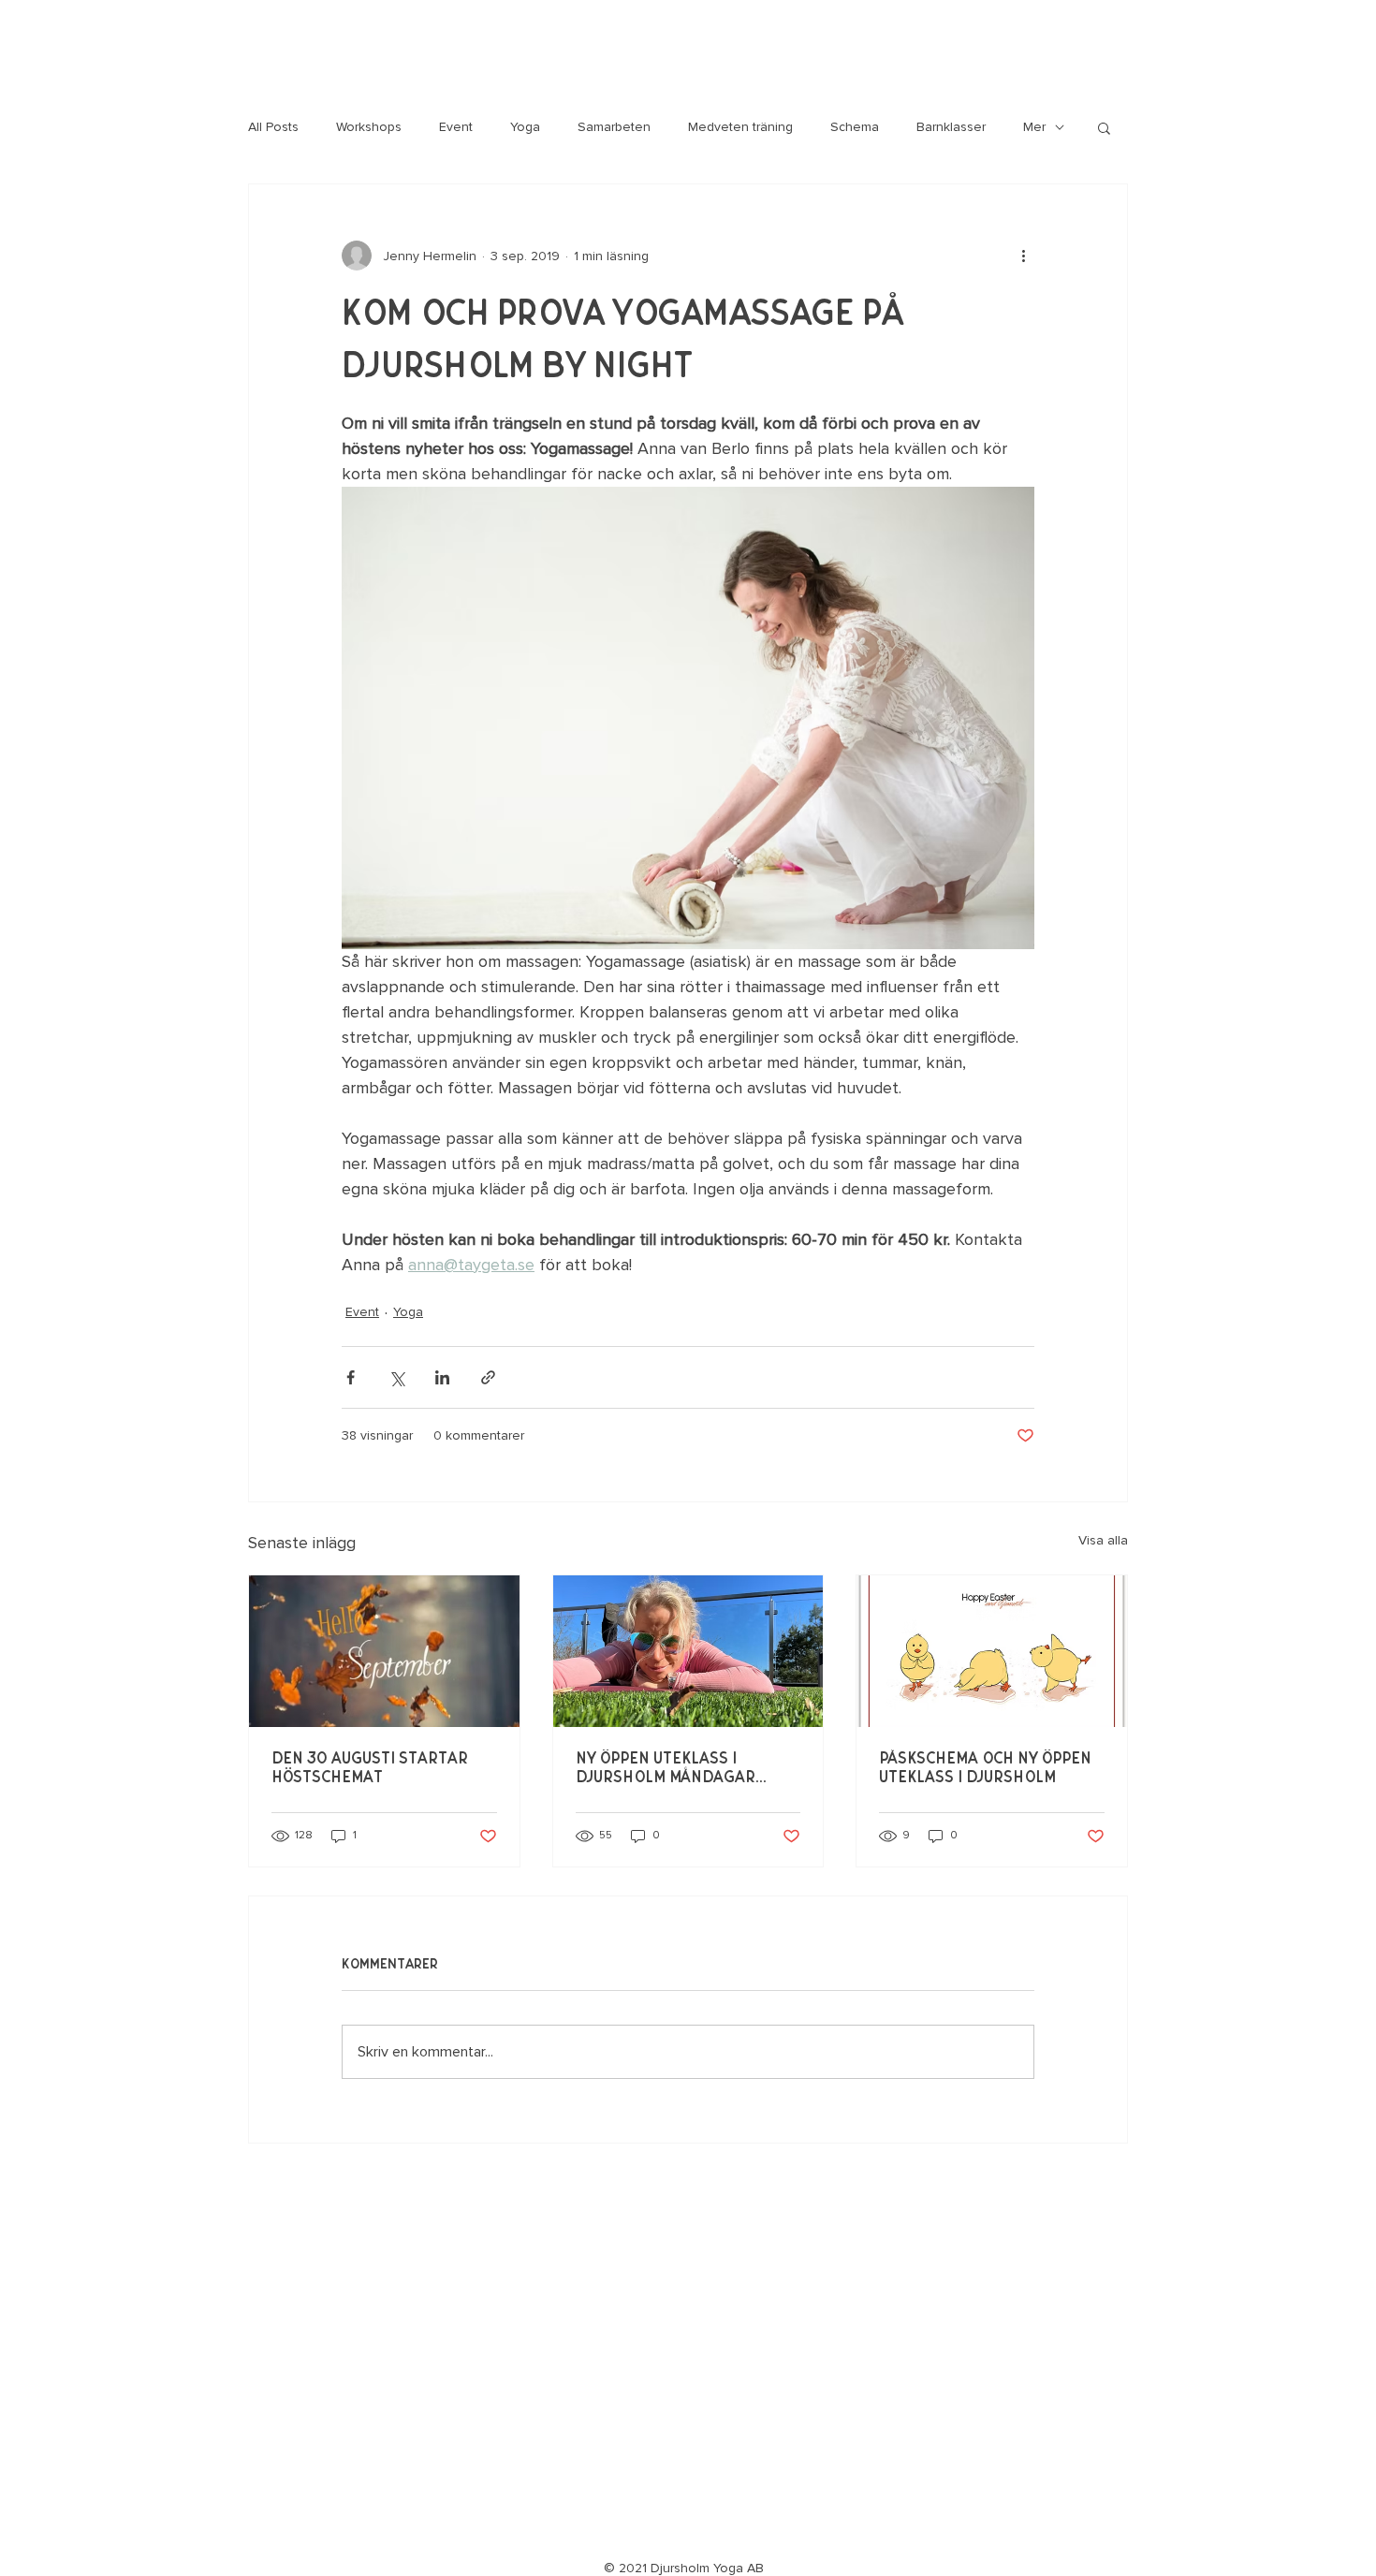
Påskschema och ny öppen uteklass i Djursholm (985, 1768)
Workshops (369, 127)
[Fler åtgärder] (1023, 256)
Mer (1034, 127)
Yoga (525, 127)
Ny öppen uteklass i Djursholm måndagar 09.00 (666, 1769)
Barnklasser (951, 127)
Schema (855, 127)
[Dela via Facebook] (351, 1377)
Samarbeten (614, 127)
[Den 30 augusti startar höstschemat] (384, 1651)
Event (456, 127)
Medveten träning (740, 127)
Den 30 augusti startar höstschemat (370, 1768)
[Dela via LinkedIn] (442, 1377)
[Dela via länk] (488, 1377)
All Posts (273, 127)
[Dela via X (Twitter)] (396, 1377)
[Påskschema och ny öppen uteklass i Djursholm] (992, 1651)
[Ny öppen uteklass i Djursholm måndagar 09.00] (688, 1651)
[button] (1104, 127)
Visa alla (1103, 1540)
